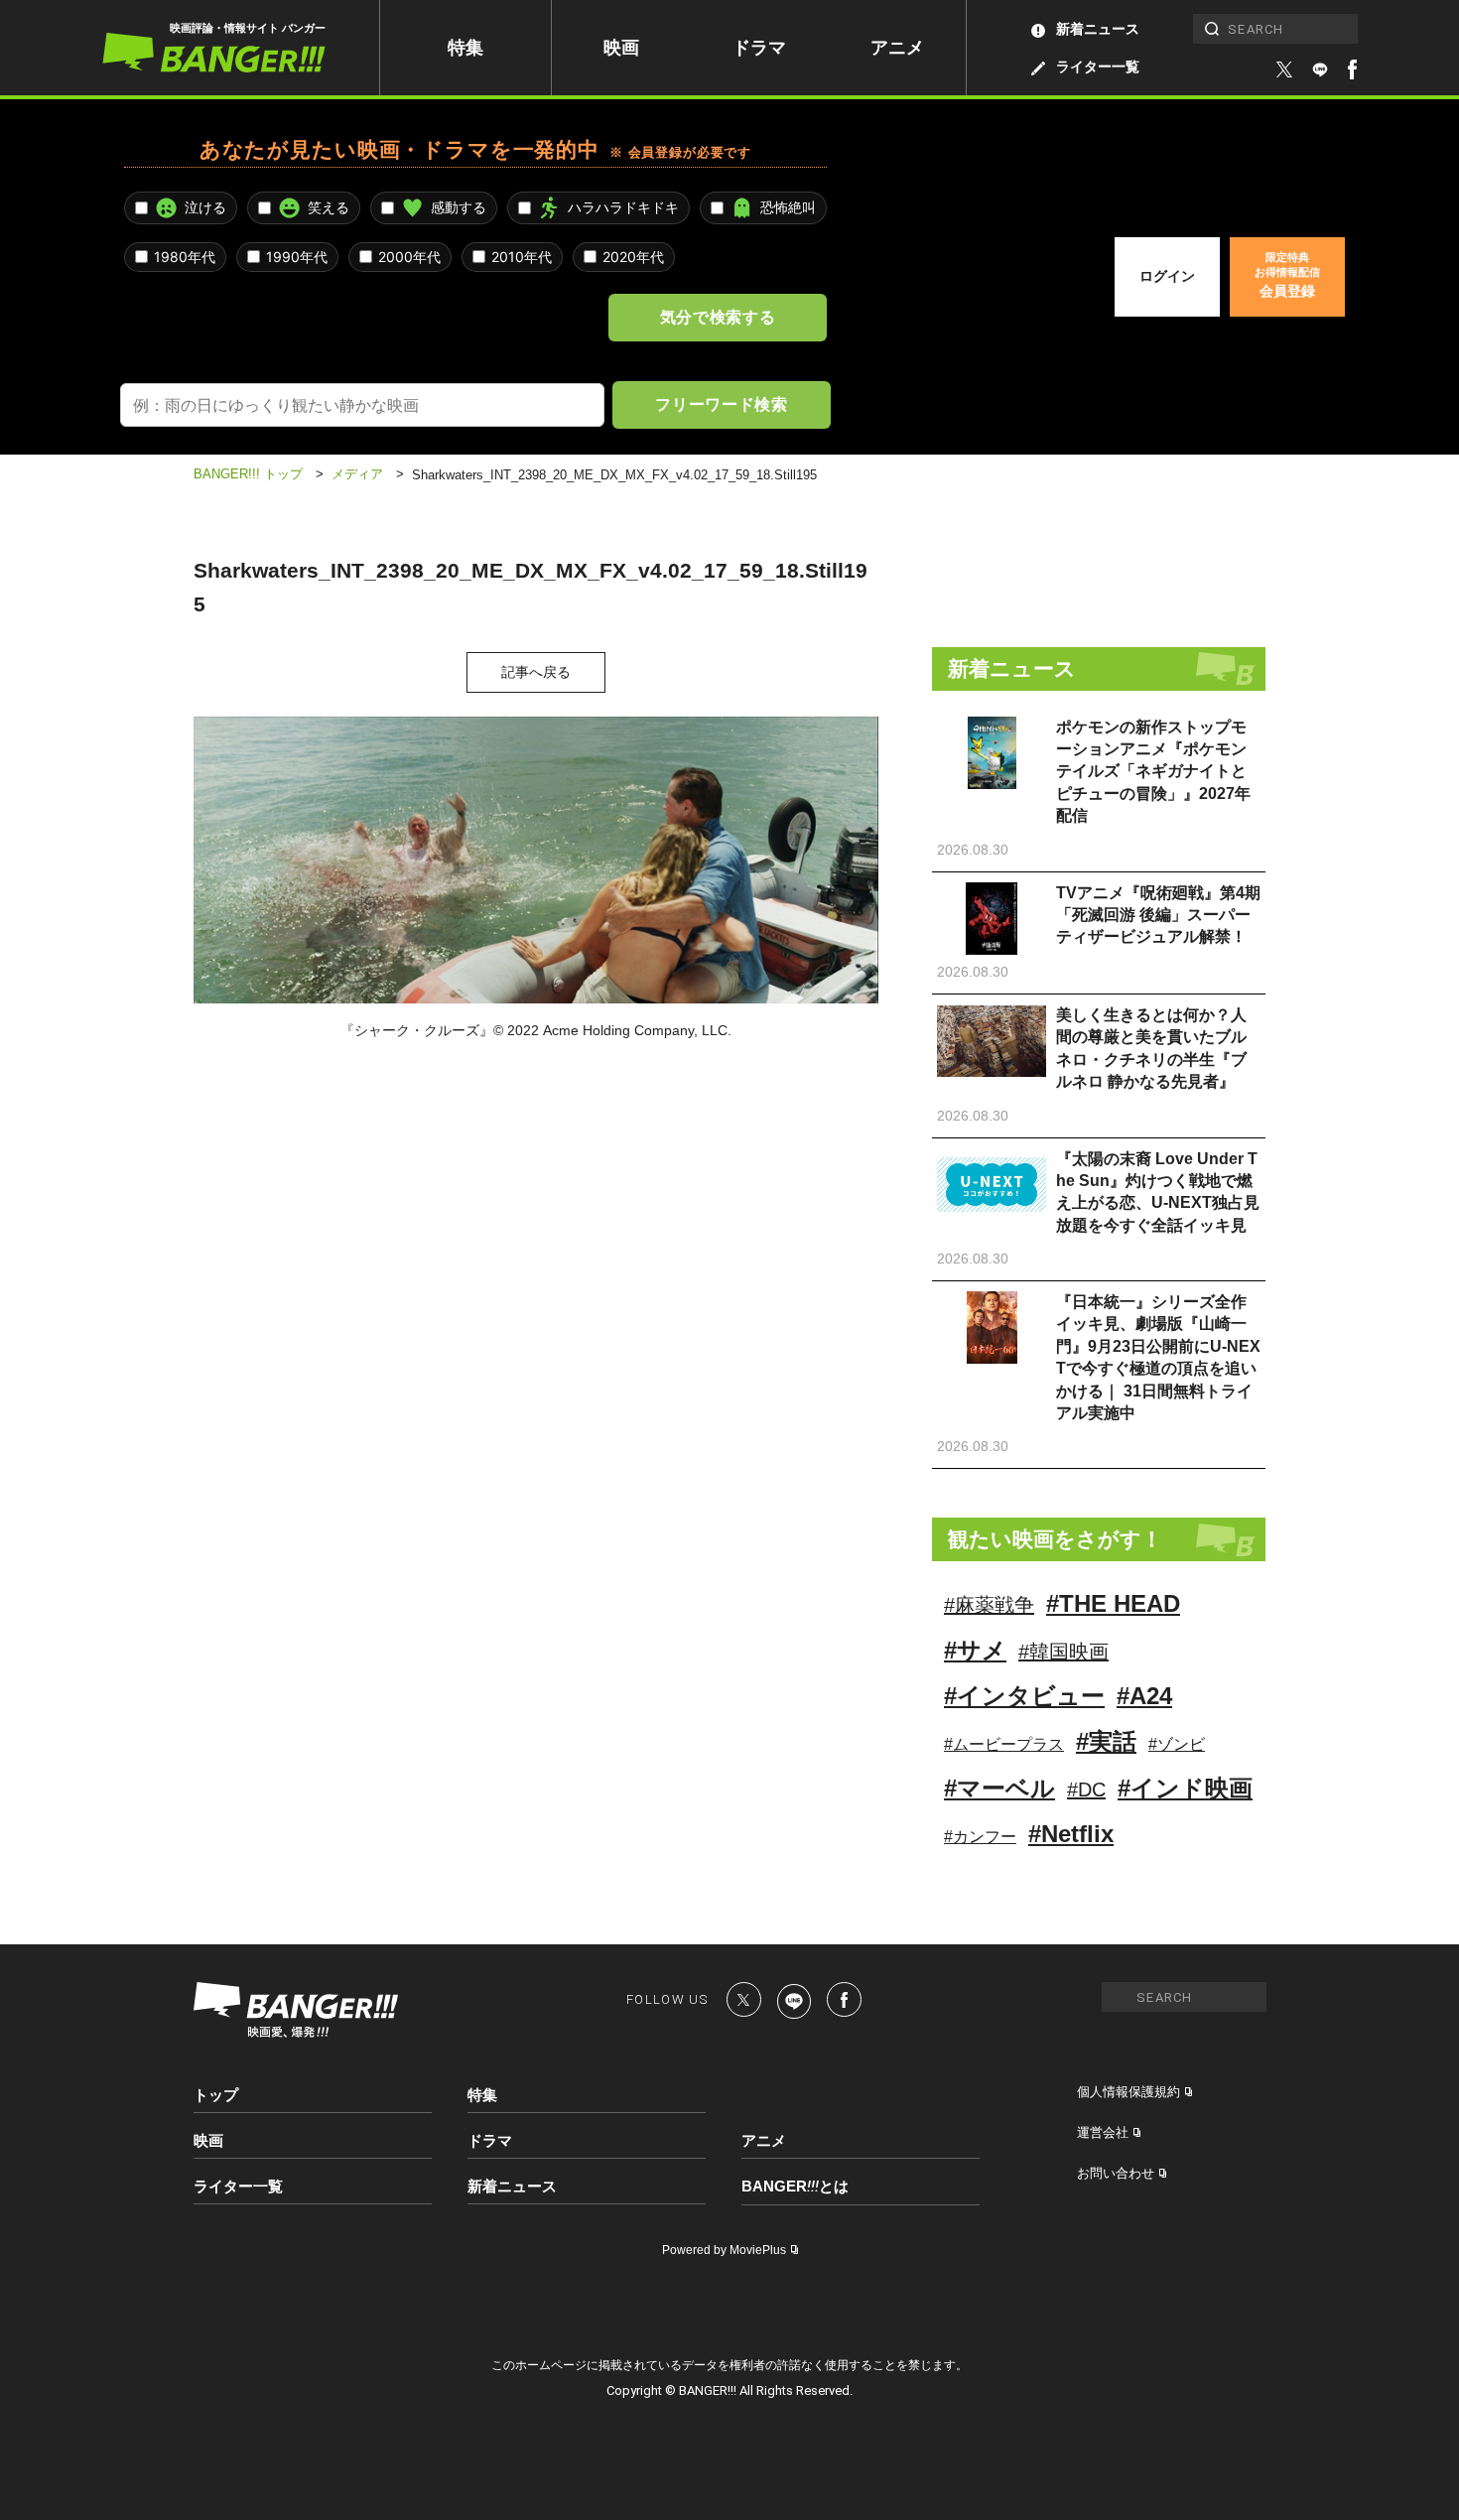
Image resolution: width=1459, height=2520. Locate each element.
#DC (1086, 1790)
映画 (621, 48)
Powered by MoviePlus (724, 2250)
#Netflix (1071, 1834)
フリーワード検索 (721, 404)
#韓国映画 (1063, 1652)
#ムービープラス (1004, 1744)
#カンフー (980, 1837)
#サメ (975, 1650)
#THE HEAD (1113, 1603)
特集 (465, 48)
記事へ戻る (536, 672)
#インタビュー (1024, 1696)
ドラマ (759, 48)
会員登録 (1287, 275)
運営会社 (1103, 2132)
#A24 (1144, 1696)
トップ (216, 2095)
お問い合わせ (1116, 2173)
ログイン (1167, 276)
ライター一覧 (1098, 66)
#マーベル (999, 1788)
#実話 (1106, 1741)
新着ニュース (1098, 29)
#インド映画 (1185, 1788)
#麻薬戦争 (989, 1605)
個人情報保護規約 (1128, 2092)
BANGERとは (795, 2187)
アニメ (897, 48)
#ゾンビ (1177, 1744)
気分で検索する (718, 317)
